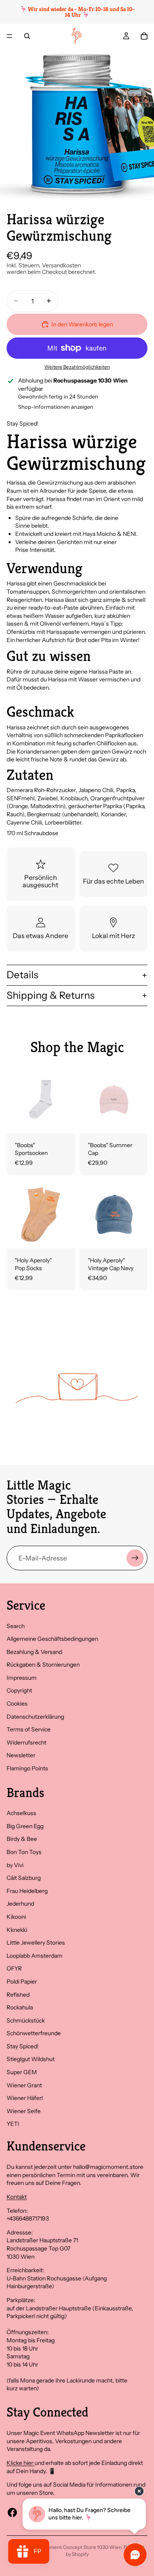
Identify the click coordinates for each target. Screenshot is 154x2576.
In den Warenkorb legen (82, 324)
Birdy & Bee (22, 1839)
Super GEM (22, 2072)
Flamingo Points (27, 1768)
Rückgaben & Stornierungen (43, 1665)
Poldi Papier (22, 1982)
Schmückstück (26, 2020)
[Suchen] (27, 36)
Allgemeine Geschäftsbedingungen (52, 1639)
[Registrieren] (135, 1558)
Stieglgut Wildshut (31, 2059)
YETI (13, 2124)
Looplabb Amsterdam (34, 1956)
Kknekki (17, 1930)
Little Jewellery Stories (36, 1943)
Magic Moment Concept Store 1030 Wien (75, 2547)
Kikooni (16, 1917)
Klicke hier (21, 2463)
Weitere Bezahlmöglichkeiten (77, 367)
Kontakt (17, 2197)
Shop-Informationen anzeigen (56, 407)
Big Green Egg (25, 1826)
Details (22, 975)
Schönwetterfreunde (34, 2033)
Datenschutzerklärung (35, 1717)
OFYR (14, 1968)
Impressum (22, 1678)
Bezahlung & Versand (34, 1652)
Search (16, 1626)
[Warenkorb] (144, 36)
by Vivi (15, 1865)
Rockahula (20, 2007)
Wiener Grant (24, 2085)
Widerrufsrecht (26, 1742)
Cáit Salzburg (24, 1878)
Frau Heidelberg (27, 1891)
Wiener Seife (24, 2111)
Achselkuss (21, 1813)
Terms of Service (29, 1729)
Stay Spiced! (23, 2046)
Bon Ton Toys (24, 1852)
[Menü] (9, 36)
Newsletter (21, 1755)
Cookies (17, 1704)
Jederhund (20, 1904)
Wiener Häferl (25, 2098)
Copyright (19, 1690)
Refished (18, 1995)
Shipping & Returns (51, 995)
